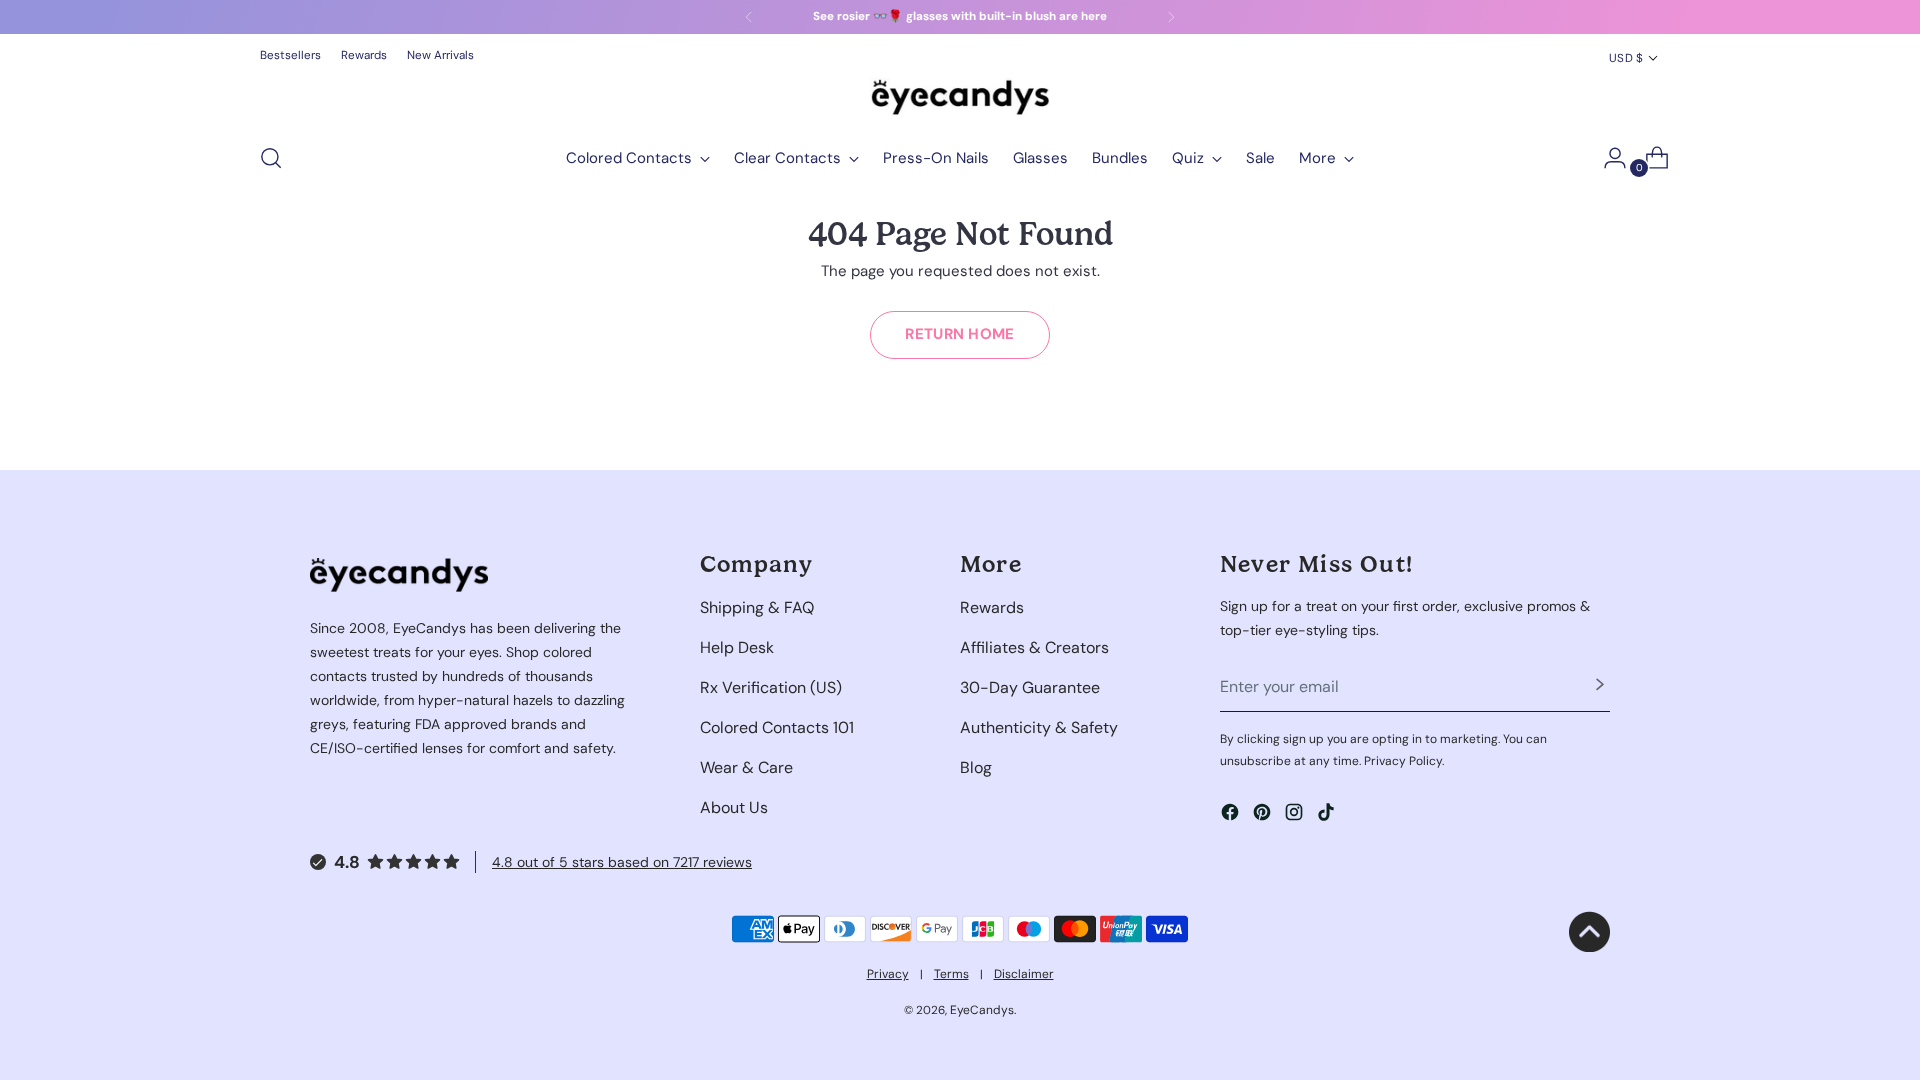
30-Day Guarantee (1030, 687)
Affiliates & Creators (1034, 647)
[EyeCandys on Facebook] (1232, 815)
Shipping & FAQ (757, 607)
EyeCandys (982, 1010)
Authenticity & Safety (1039, 727)
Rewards (992, 607)
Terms (951, 974)
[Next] (1171, 17)
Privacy (888, 974)
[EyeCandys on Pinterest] (1264, 815)
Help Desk (737, 647)
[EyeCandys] (960, 97)
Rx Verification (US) (771, 687)
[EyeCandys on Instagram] (1296, 815)
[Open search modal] (271, 158)
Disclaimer (1024, 974)
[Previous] (749, 17)
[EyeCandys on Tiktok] (1328, 815)
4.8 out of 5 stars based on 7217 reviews (622, 862)
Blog (976, 767)
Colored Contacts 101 (777, 727)
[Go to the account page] (1607, 158)
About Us (734, 807)
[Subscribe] (1600, 687)
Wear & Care (746, 767)
